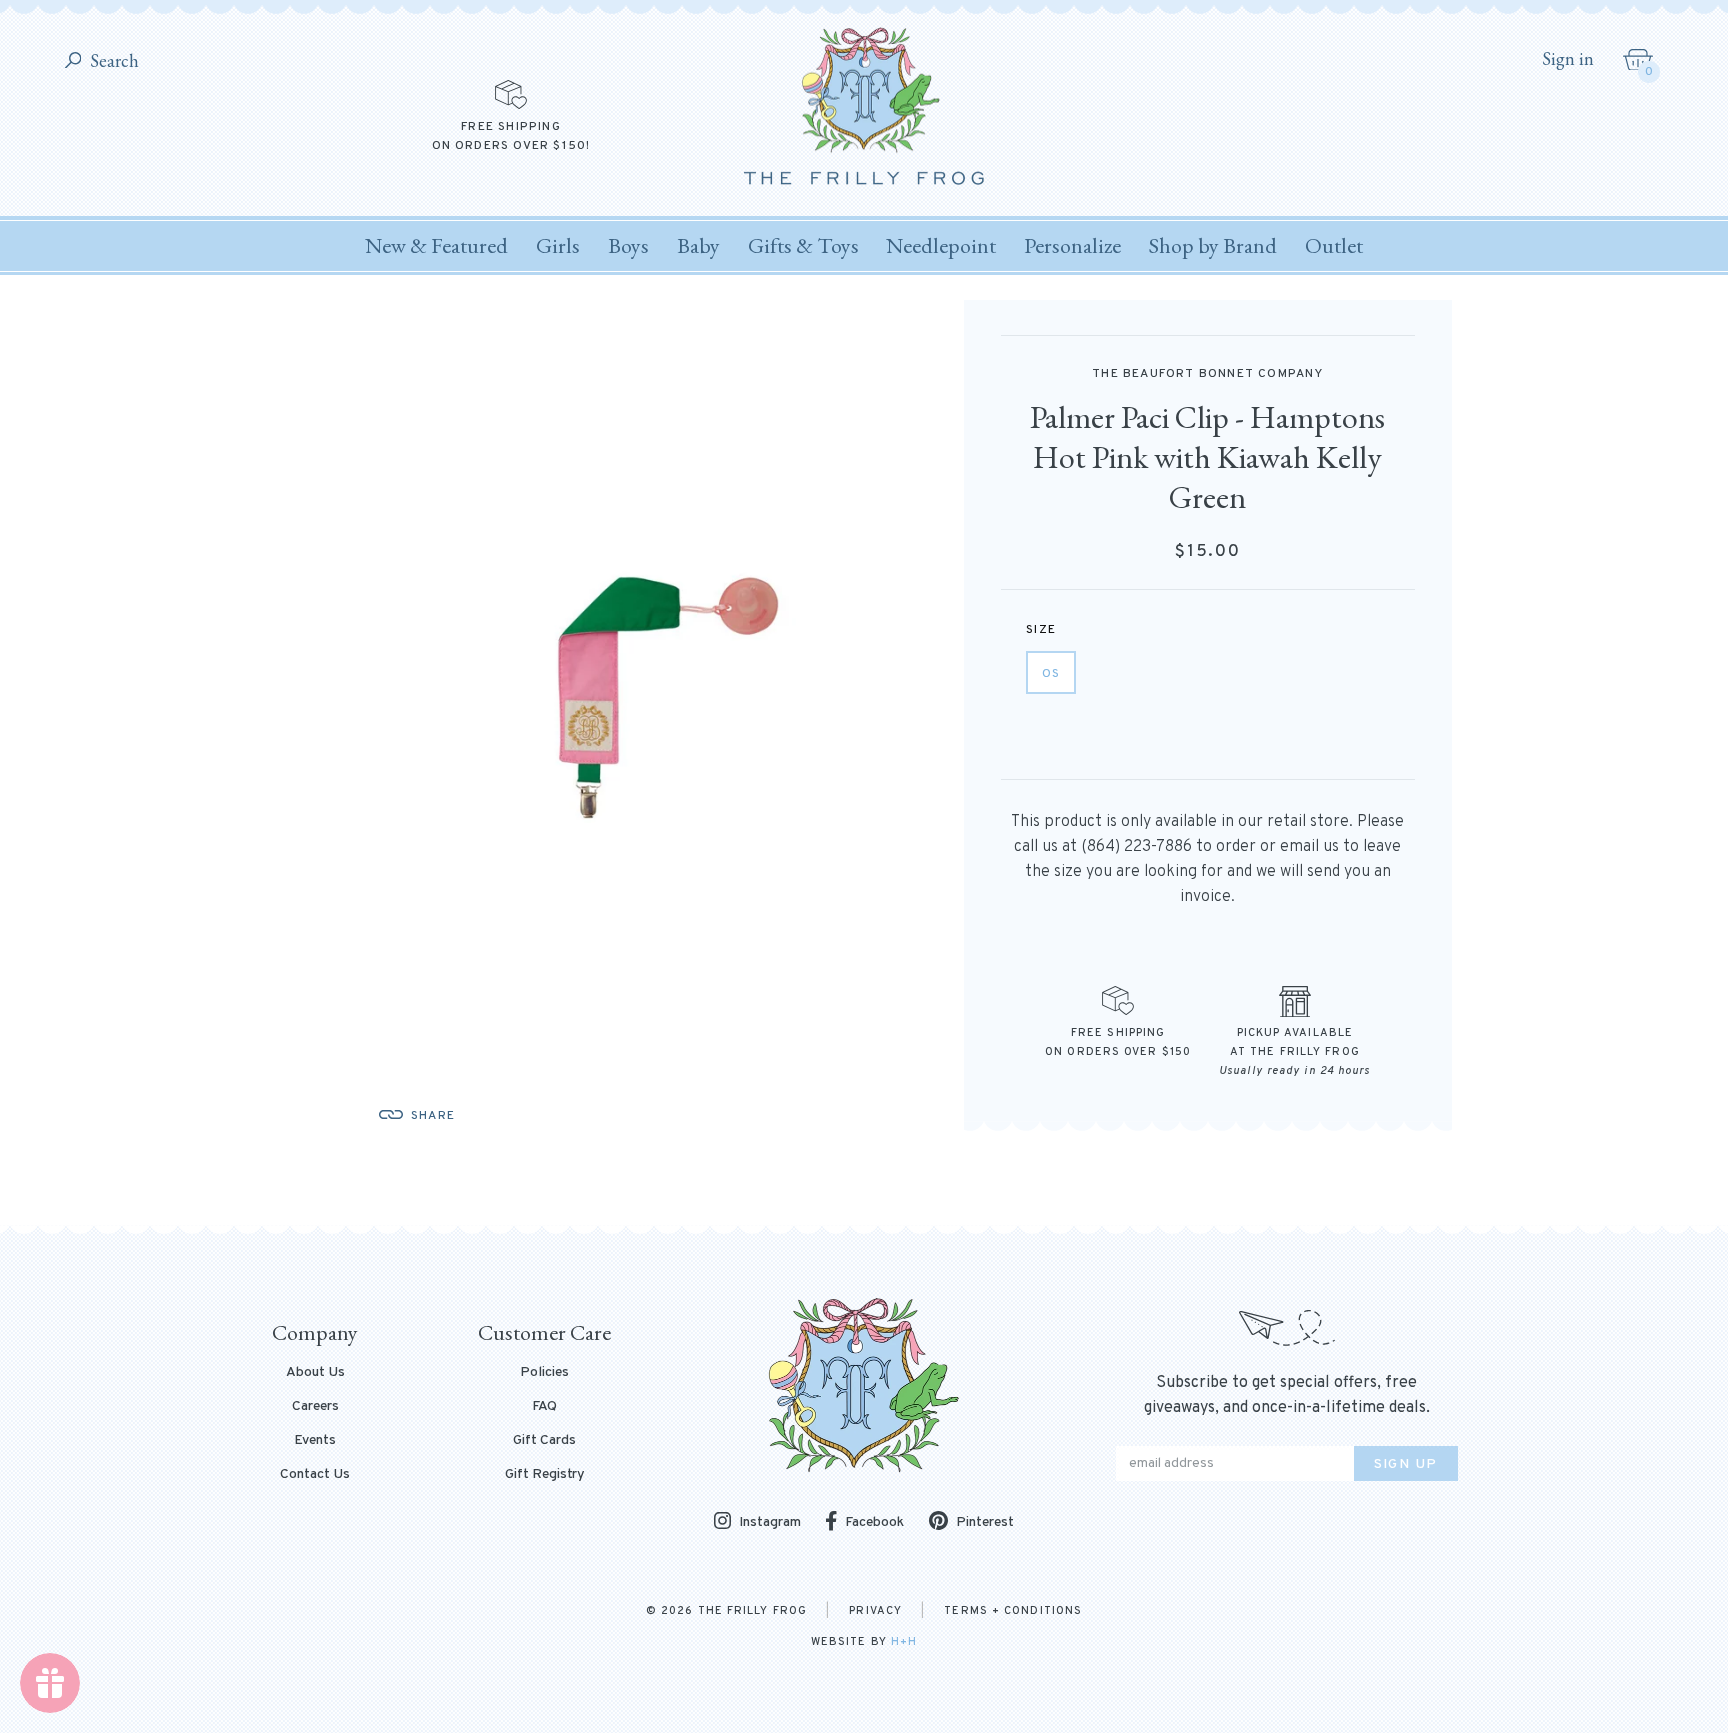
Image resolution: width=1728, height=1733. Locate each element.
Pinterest (985, 1522)
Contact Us (315, 1475)
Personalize (1072, 245)
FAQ (544, 1407)
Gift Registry (545, 1475)
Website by (864, 1642)
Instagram (770, 1522)
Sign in (1568, 59)
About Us (315, 1373)
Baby (698, 245)
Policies (544, 1373)
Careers (315, 1407)
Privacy (875, 1611)
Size (1041, 630)
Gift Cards (544, 1441)
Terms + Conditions (1013, 1611)
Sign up (1406, 1464)
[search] (73, 61)
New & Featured (436, 245)
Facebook (874, 1522)
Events (315, 1441)
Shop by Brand (1213, 245)
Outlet (1334, 245)
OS (1051, 674)
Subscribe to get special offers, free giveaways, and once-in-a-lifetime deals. (1287, 1395)
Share (433, 1116)
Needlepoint (941, 245)
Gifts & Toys (803, 245)
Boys (628, 245)
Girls (558, 245)
